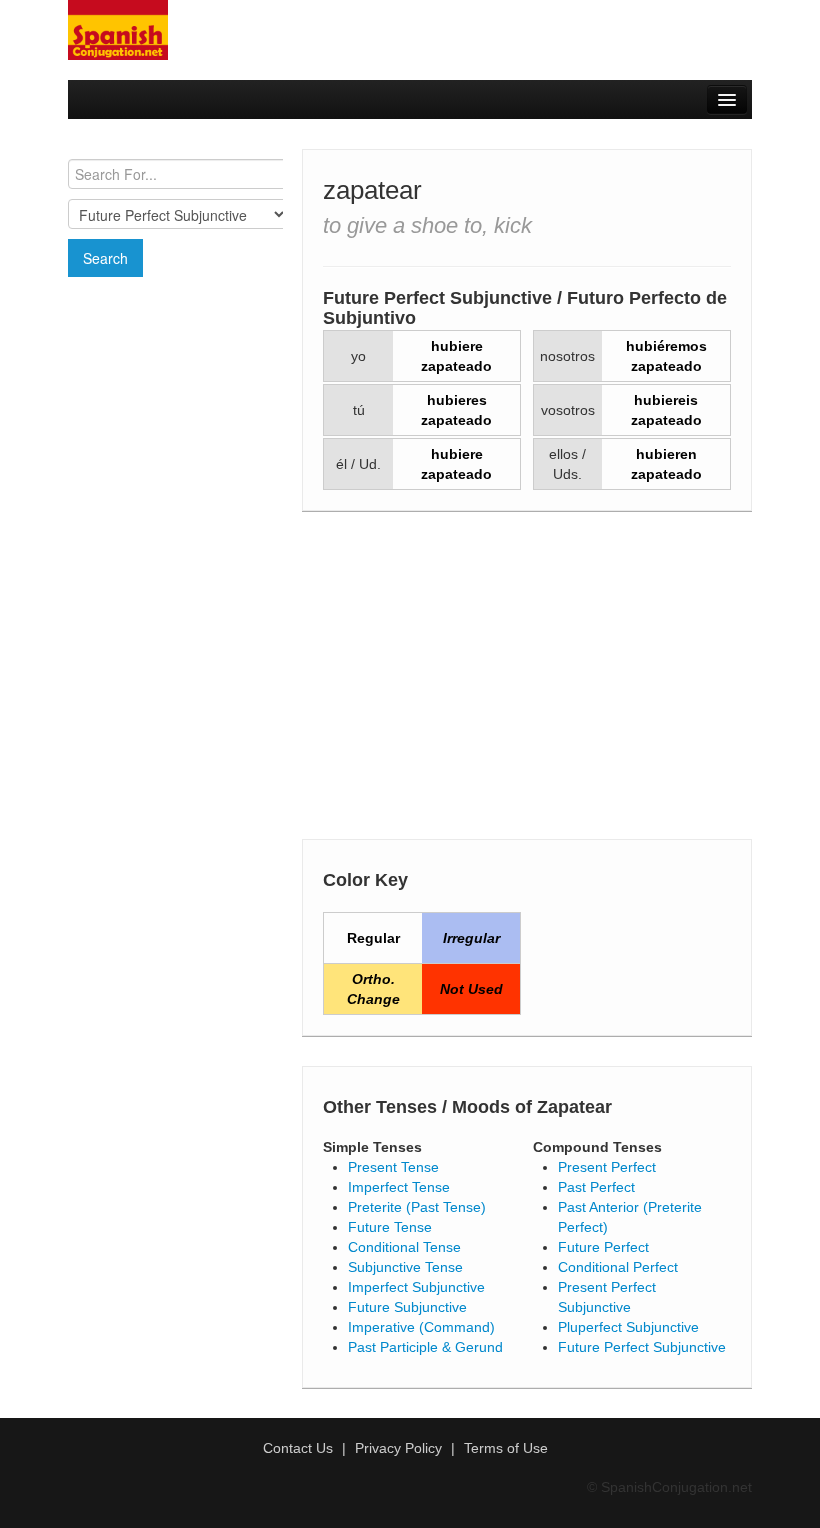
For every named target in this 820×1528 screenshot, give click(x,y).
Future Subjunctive (407, 1307)
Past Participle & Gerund (425, 1347)
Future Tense (390, 1227)
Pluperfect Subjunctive (628, 1327)
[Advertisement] (175, 397)
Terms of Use (506, 1448)
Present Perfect (607, 1167)
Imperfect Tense (399, 1187)
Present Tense (393, 1167)
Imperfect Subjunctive (416, 1287)
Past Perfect (596, 1187)
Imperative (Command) (421, 1327)
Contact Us (298, 1448)
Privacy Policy (398, 1448)
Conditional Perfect (618, 1267)
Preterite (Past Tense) (417, 1207)
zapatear (372, 190)
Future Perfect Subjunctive (642, 1347)
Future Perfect (603, 1247)
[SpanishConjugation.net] (118, 29)
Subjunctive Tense (405, 1267)
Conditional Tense (404, 1247)
